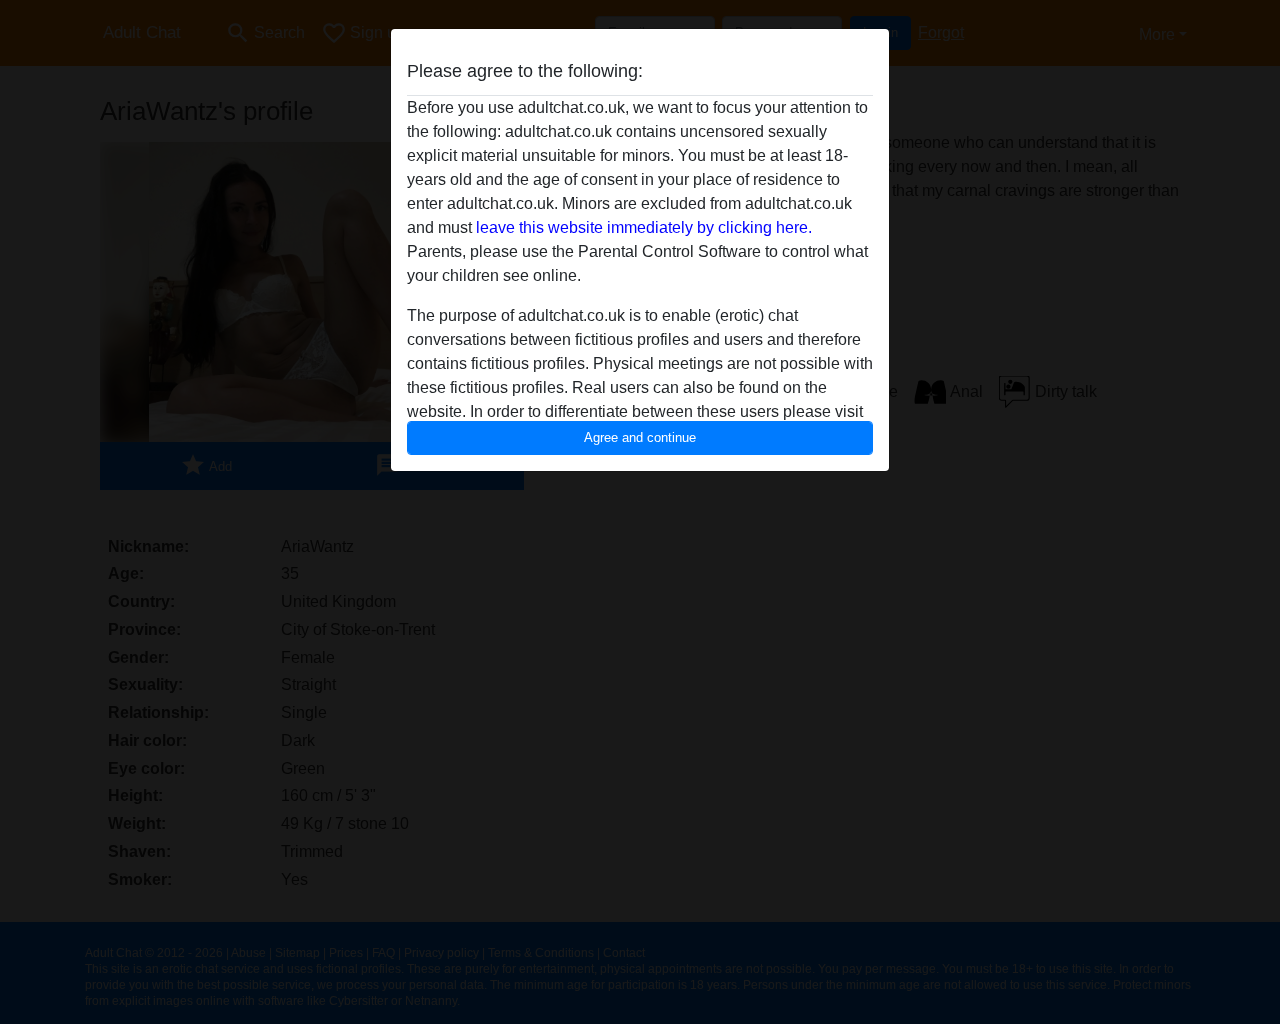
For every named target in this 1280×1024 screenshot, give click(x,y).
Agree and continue (640, 437)
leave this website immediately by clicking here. (644, 227)
